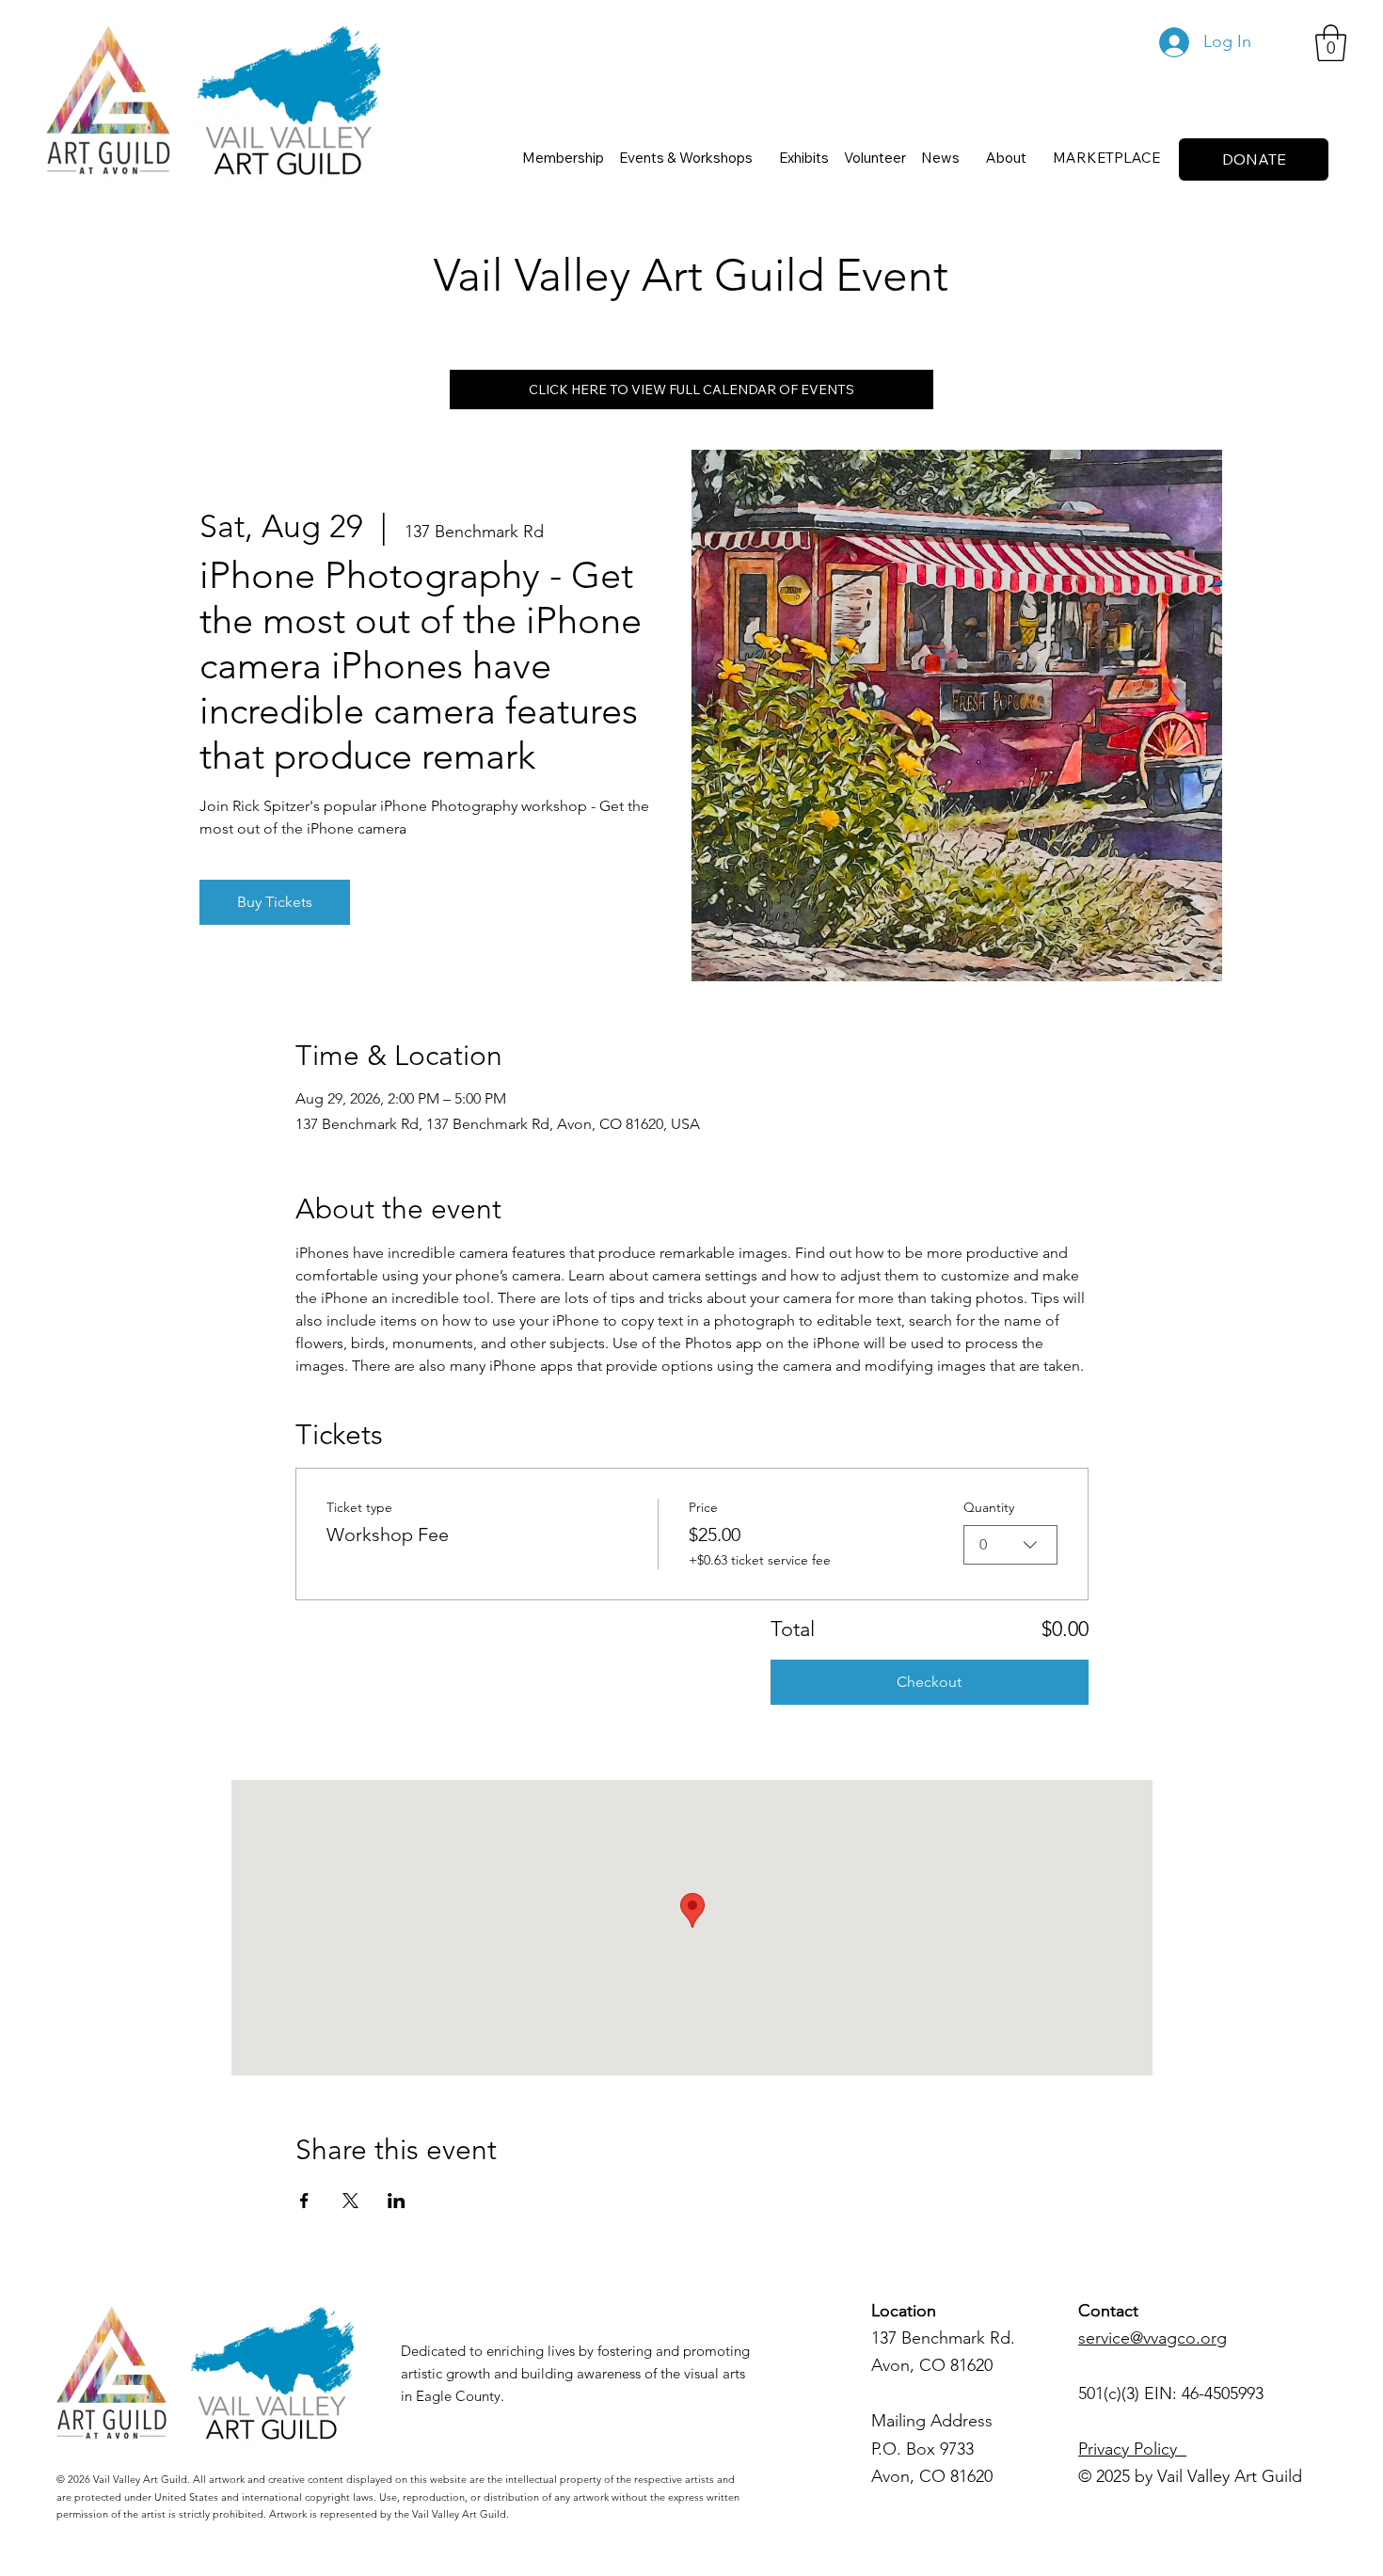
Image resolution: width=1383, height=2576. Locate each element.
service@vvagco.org (1152, 2338)
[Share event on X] (350, 2201)
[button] (1331, 43)
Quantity (989, 1507)
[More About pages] (1035, 157)
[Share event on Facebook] (304, 2201)
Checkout (929, 1682)
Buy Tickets (275, 902)
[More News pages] (968, 157)
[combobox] (1010, 1545)
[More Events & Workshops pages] (761, 157)
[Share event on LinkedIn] (397, 2201)
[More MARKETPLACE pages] (1168, 157)
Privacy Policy (1132, 2449)
